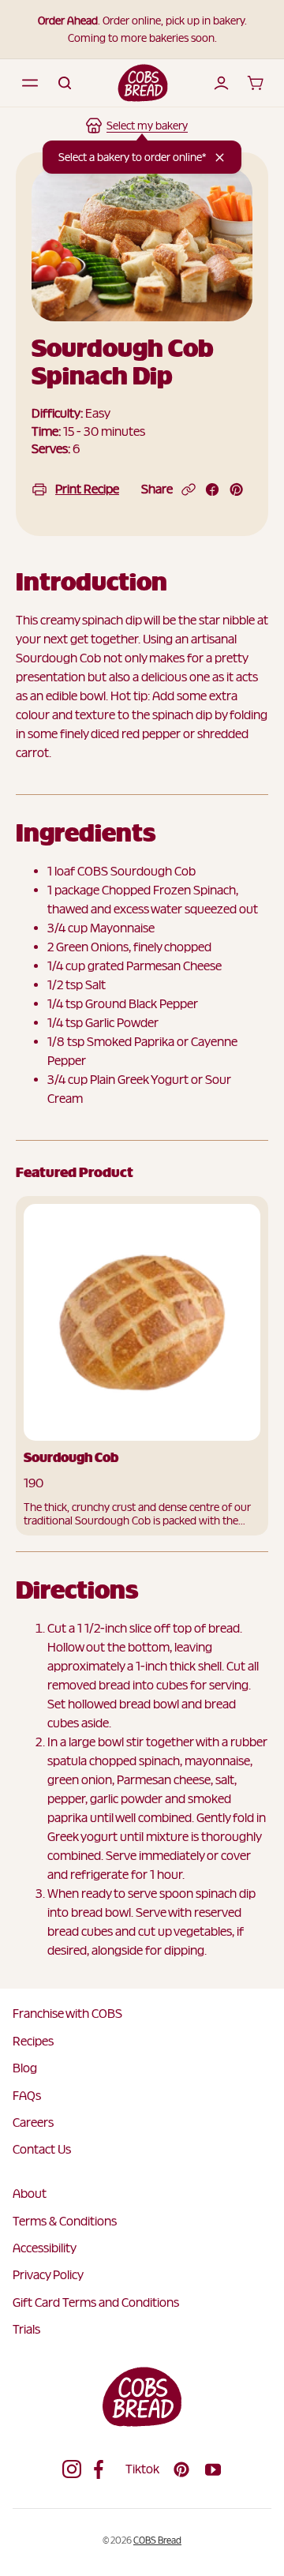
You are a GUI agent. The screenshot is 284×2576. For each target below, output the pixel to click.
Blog (25, 2068)
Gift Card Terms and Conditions (96, 2302)
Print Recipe (87, 489)
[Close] (220, 157)
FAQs (27, 2096)
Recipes (33, 2041)
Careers (33, 2122)
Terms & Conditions (65, 2221)
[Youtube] (213, 2469)
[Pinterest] (181, 2469)
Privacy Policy (48, 2275)
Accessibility (45, 2248)
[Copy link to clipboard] (189, 489)
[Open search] (65, 83)
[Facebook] (103, 2469)
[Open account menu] (221, 83)
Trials (26, 2329)
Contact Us (42, 2149)
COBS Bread (157, 2540)
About (30, 2194)
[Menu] (30, 83)
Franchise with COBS (67, 2014)
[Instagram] (72, 2469)
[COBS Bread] (143, 83)
